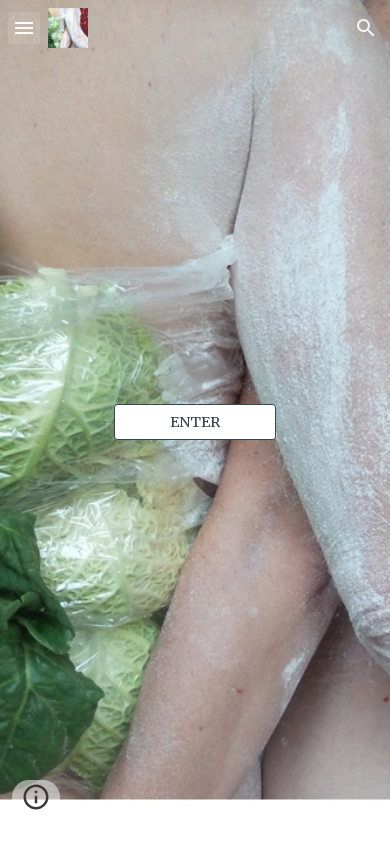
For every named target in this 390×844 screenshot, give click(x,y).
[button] (24, 27)
